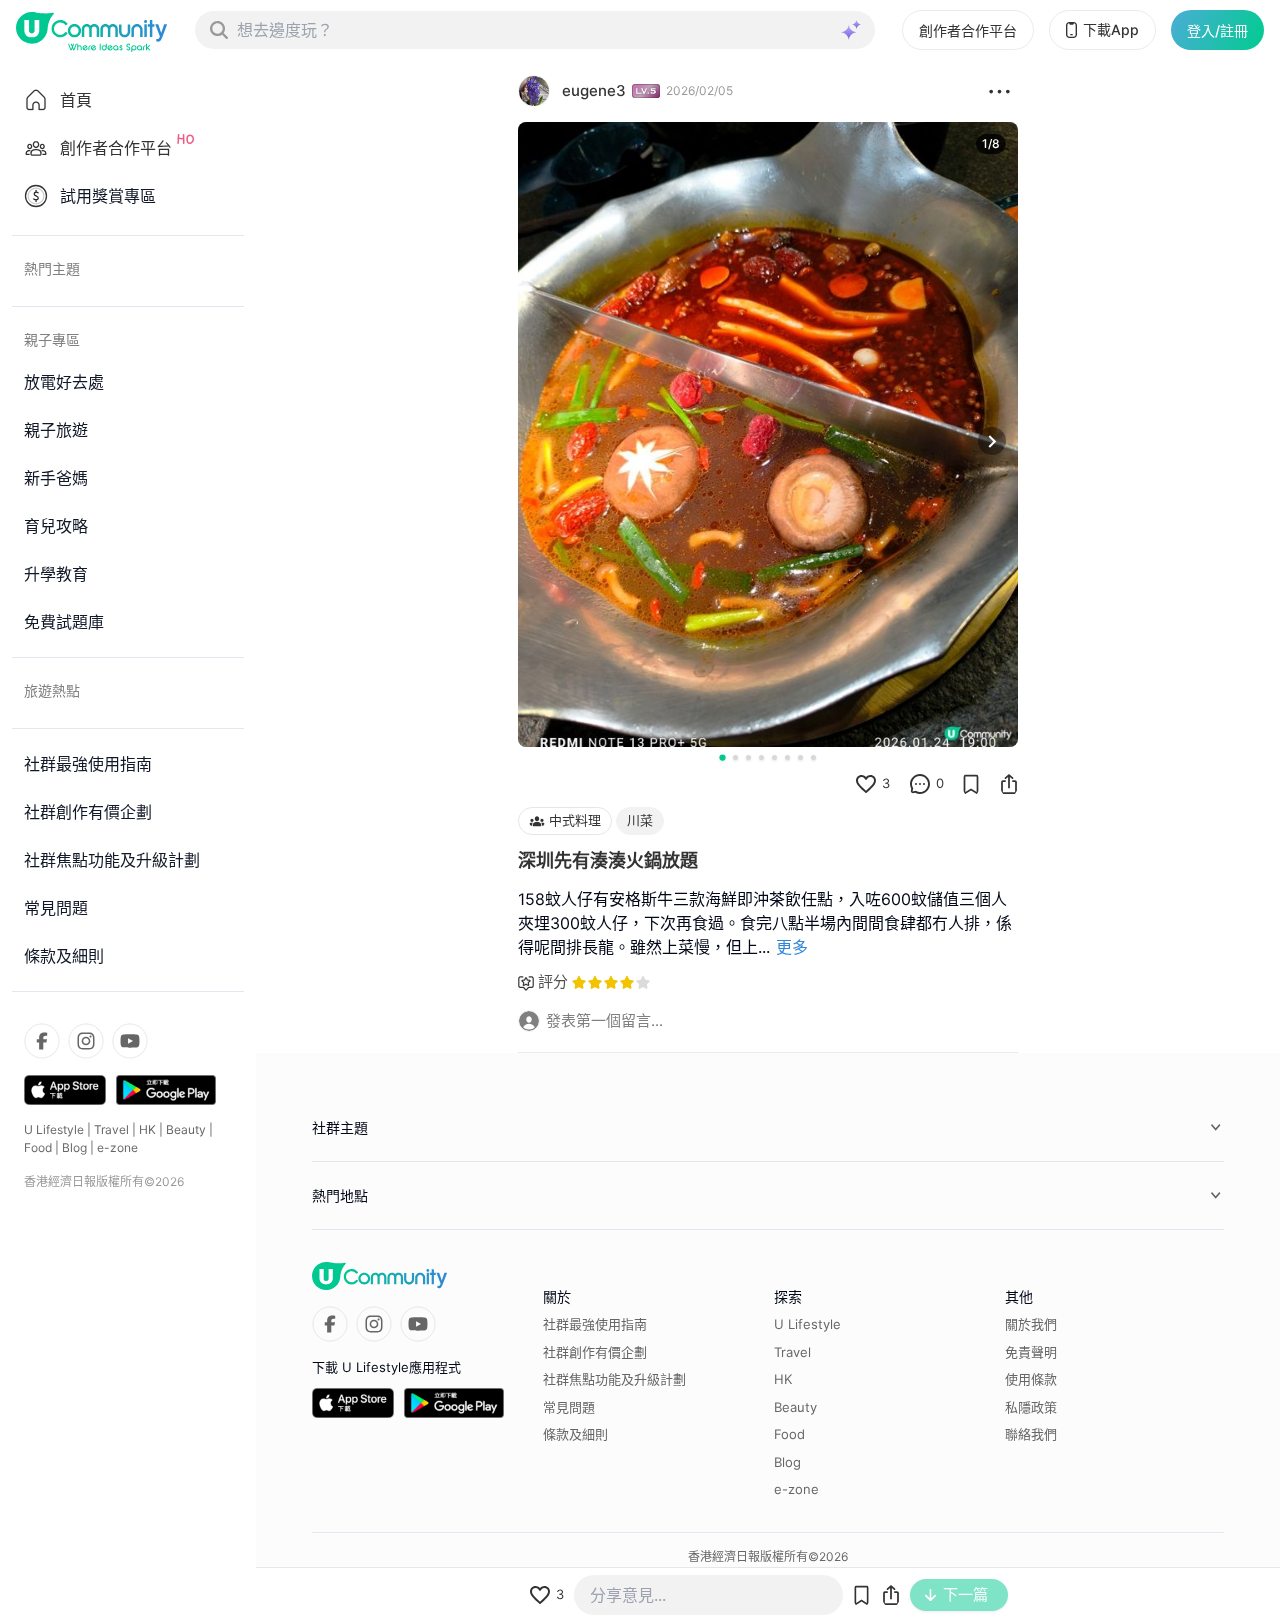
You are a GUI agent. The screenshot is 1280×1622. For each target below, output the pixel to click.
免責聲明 (1031, 1352)
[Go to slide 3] (748, 757)
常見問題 (569, 1407)
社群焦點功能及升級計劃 (614, 1379)
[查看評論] (920, 784)
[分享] (1009, 784)
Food (38, 1147)
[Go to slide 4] (761, 757)
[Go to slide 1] (722, 757)
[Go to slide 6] (787, 757)
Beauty (186, 1129)
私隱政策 (1031, 1407)
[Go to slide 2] (735, 757)
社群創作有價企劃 (595, 1352)
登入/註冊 (1217, 30)
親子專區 (52, 339)
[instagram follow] (86, 1041)
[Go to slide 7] (800, 757)
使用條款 (1031, 1379)
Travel (111, 1129)
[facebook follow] (42, 1041)
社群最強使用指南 (595, 1324)
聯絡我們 (1031, 1434)
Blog (74, 1147)
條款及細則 (575, 1434)
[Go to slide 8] (813, 757)
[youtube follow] (130, 1041)
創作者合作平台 (968, 30)
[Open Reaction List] (999, 91)
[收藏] (971, 784)
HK (147, 1129)
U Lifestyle (54, 1129)
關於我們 (1031, 1324)
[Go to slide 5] (774, 757)
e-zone (117, 1147)
